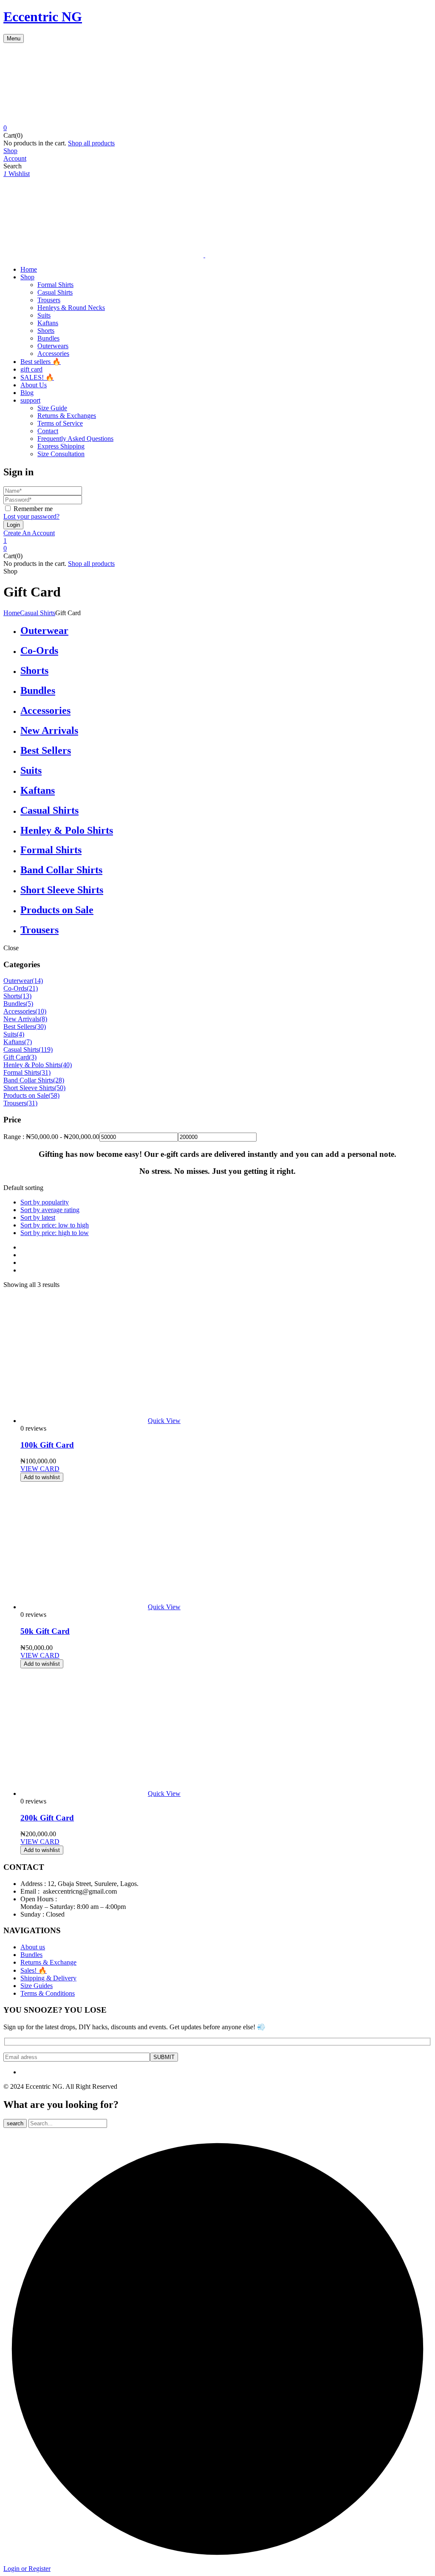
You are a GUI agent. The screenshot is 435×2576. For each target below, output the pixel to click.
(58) (54, 1095)
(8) (43, 1019)
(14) (37, 981)
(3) (33, 1057)
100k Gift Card (47, 1445)
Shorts (46, 331)
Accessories (53, 354)
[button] (217, 128)
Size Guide (52, 408)
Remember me (33, 509)
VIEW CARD (40, 1469)
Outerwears (53, 346)
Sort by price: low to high (55, 1225)
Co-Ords (39, 650)
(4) (20, 1034)
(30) (40, 1027)
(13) (26, 996)
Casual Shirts (55, 292)
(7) (28, 1042)
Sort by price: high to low (55, 1233)
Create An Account (29, 533)
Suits (44, 315)
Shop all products (91, 143)
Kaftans (48, 323)
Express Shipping (61, 446)
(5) (29, 1004)
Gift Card (16, 1057)
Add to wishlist (42, 1477)
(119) (46, 1049)
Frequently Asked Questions (75, 439)
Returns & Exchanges (67, 416)
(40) (66, 1065)
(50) (60, 1088)
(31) (45, 1072)
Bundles (48, 338)
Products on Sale (57, 910)
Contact (48, 431)
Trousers (49, 300)
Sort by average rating (50, 1210)
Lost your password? (31, 516)
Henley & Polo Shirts (67, 830)
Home (12, 613)
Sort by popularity (45, 1202)
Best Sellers (46, 750)
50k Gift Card (45, 1631)
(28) (59, 1080)
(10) (41, 1011)
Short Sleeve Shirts (62, 890)
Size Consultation (61, 454)
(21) (32, 988)
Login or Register (27, 2569)
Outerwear (44, 631)
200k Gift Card (47, 1818)
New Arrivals (49, 730)
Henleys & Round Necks (71, 308)
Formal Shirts (55, 285)
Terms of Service (60, 423)
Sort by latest (38, 1217)
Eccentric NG (43, 17)
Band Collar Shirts (61, 870)
